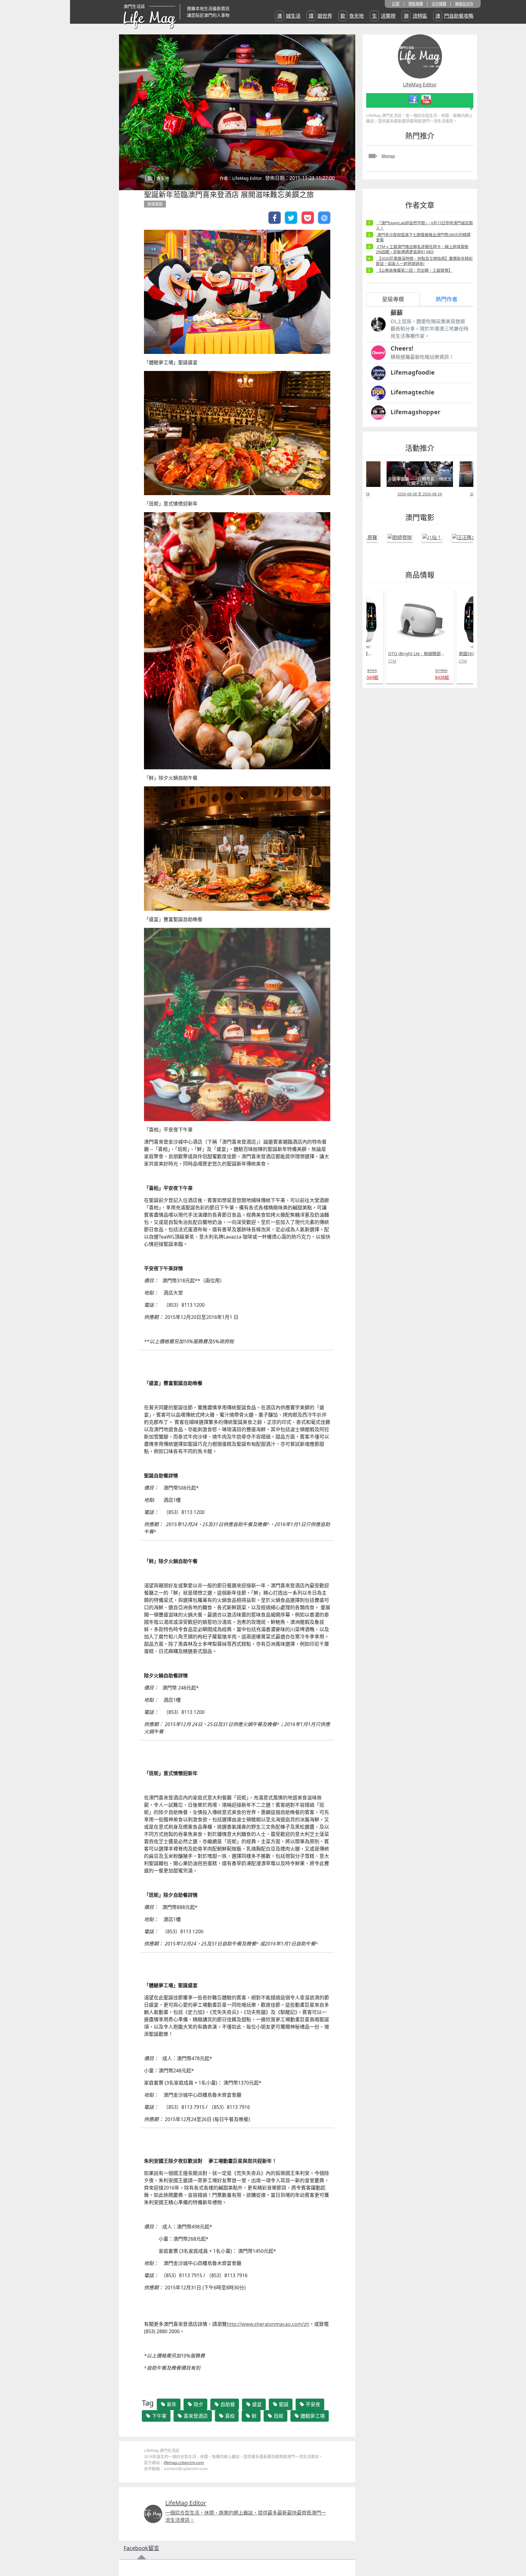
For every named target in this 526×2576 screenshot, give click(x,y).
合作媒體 (439, 4)
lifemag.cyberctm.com (184, 2462)
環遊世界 (320, 16)
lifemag (388, 156)
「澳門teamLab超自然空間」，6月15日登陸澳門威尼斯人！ (424, 225)
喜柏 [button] (229, 2416)
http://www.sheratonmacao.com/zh (268, 2324)
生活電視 (384, 16)
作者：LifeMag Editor (241, 178)
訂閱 (396, 4)
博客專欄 (416, 4)
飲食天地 (352, 16)
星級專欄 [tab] (393, 299)
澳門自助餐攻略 (454, 16)
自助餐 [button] (227, 2404)
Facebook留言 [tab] (141, 2548)
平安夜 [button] (312, 2404)
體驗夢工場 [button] (312, 2416)
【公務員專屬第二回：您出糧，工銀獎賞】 (414, 270)
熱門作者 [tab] (447, 299)
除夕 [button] (198, 2404)
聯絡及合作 (464, 4)
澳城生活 (289, 16)
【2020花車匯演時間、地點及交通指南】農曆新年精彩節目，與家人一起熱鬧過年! (424, 261)
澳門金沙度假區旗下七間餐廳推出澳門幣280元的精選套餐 (423, 237)
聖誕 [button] (283, 2404)
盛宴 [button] (256, 2404)
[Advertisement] (408, 784)
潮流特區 (415, 16)
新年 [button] (171, 2404)
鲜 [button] (254, 2416)
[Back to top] (515, 2552)
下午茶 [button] (159, 2416)
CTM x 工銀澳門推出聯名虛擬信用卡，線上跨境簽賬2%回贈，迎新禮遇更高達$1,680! (422, 249)
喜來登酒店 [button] (195, 2416)
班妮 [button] (278, 2416)
